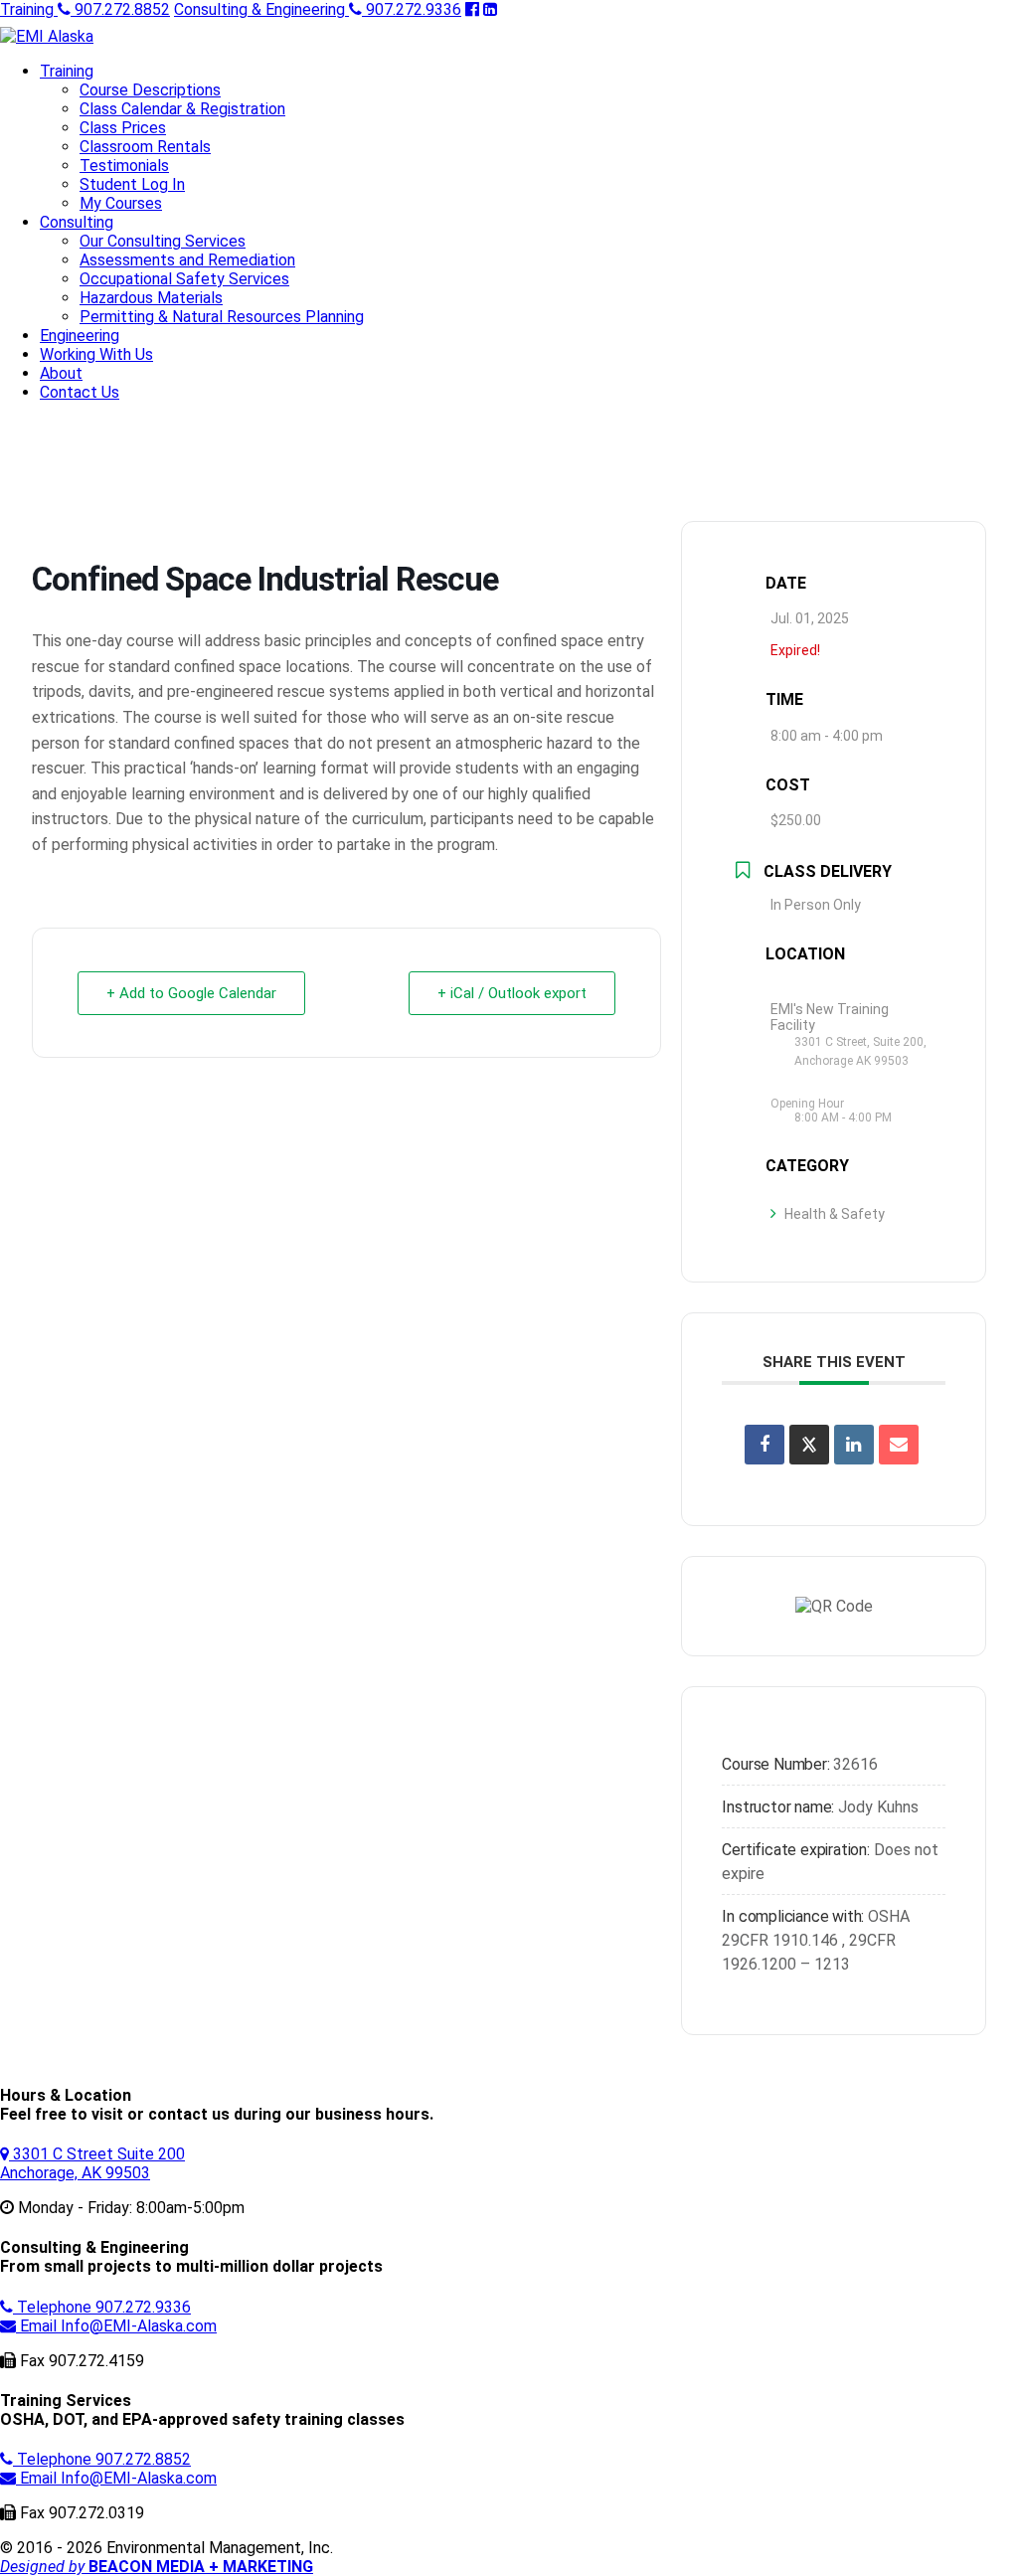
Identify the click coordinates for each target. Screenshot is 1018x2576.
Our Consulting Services (163, 241)
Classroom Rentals (145, 147)
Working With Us (96, 354)
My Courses (121, 203)
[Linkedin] (854, 1445)
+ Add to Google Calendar (191, 993)
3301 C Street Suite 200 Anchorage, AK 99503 (92, 2163)
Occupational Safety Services (184, 279)
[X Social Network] (809, 1445)
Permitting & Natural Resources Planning (222, 317)
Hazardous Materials (151, 298)
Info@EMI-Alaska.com (118, 2326)
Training (67, 71)
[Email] (899, 1445)
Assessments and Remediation (187, 260)
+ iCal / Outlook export (512, 993)
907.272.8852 (85, 9)
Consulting (77, 222)
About (61, 373)
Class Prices (123, 128)
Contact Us (80, 392)
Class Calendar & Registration (182, 109)
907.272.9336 (318, 9)
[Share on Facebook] (764, 1445)
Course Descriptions (150, 90)
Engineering (80, 336)
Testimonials (124, 166)
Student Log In (132, 184)
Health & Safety (835, 1214)
